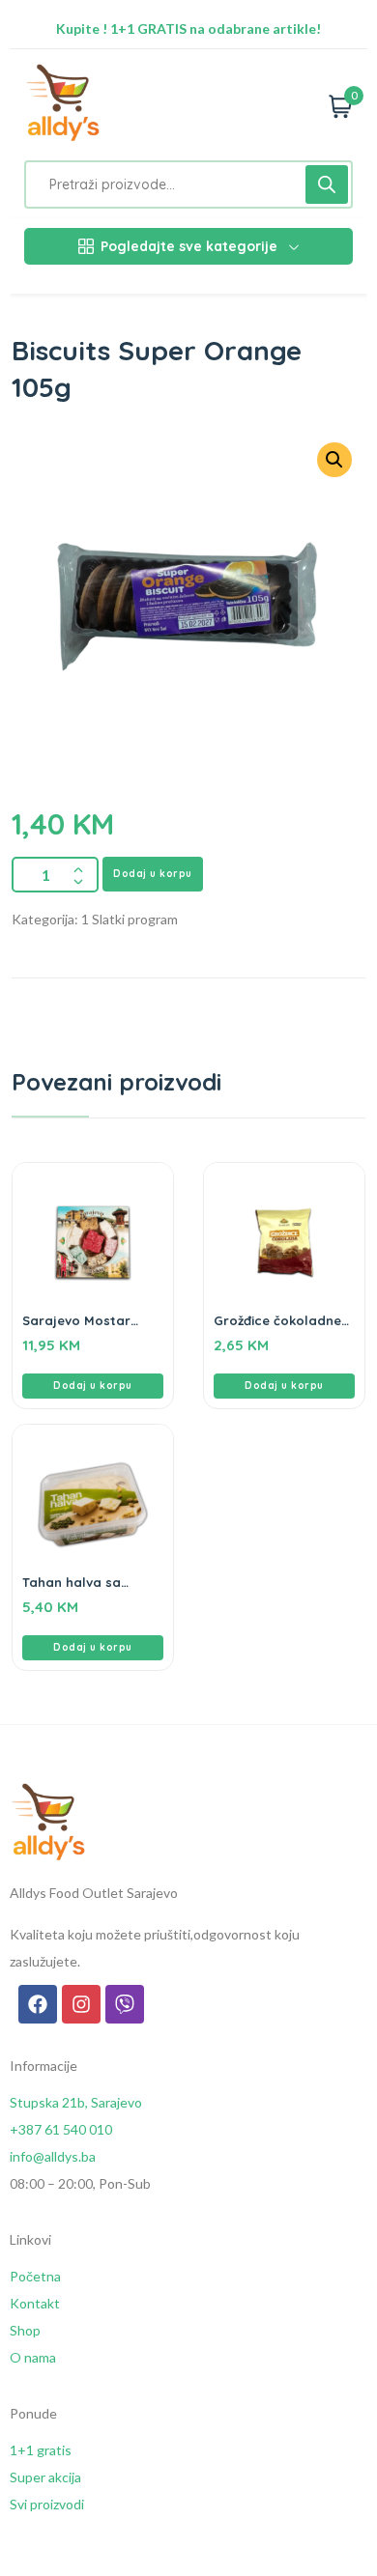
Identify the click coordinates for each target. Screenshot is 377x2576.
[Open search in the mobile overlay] (188, 184)
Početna (35, 2276)
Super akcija (45, 2477)
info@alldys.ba (53, 2156)
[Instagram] (81, 2004)
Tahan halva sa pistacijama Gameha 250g (89, 1582)
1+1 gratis (41, 2450)
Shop (25, 2330)
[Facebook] (38, 2004)
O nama (33, 2357)
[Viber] (125, 2004)
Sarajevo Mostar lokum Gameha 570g (88, 1320)
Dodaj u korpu (153, 874)
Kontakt (35, 2303)
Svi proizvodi (47, 2504)
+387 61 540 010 (61, 2129)
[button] (93, 1386)
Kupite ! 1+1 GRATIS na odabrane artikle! (188, 28)
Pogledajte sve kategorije (189, 246)
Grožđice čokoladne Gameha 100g (277, 1320)
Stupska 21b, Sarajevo (76, 2102)
